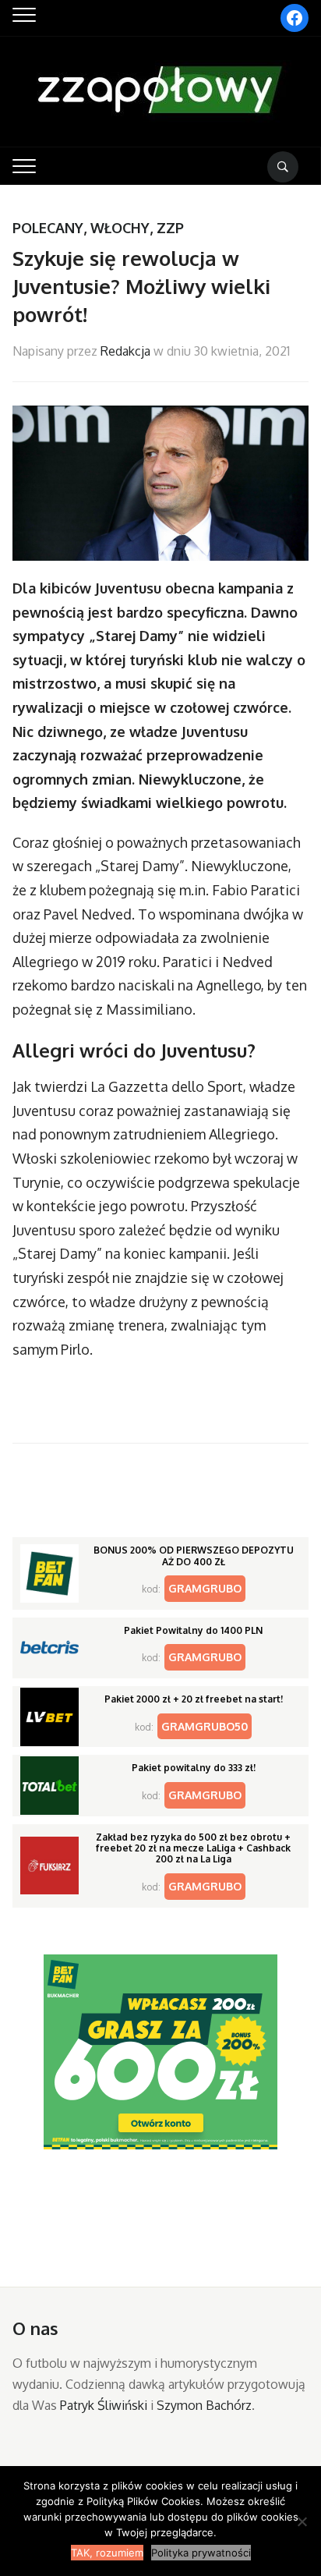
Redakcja (125, 351)
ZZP (170, 228)
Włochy (120, 228)
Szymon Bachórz (204, 2405)
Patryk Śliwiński (104, 2405)
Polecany (48, 228)
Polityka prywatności (201, 2553)
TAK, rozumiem (107, 2553)
